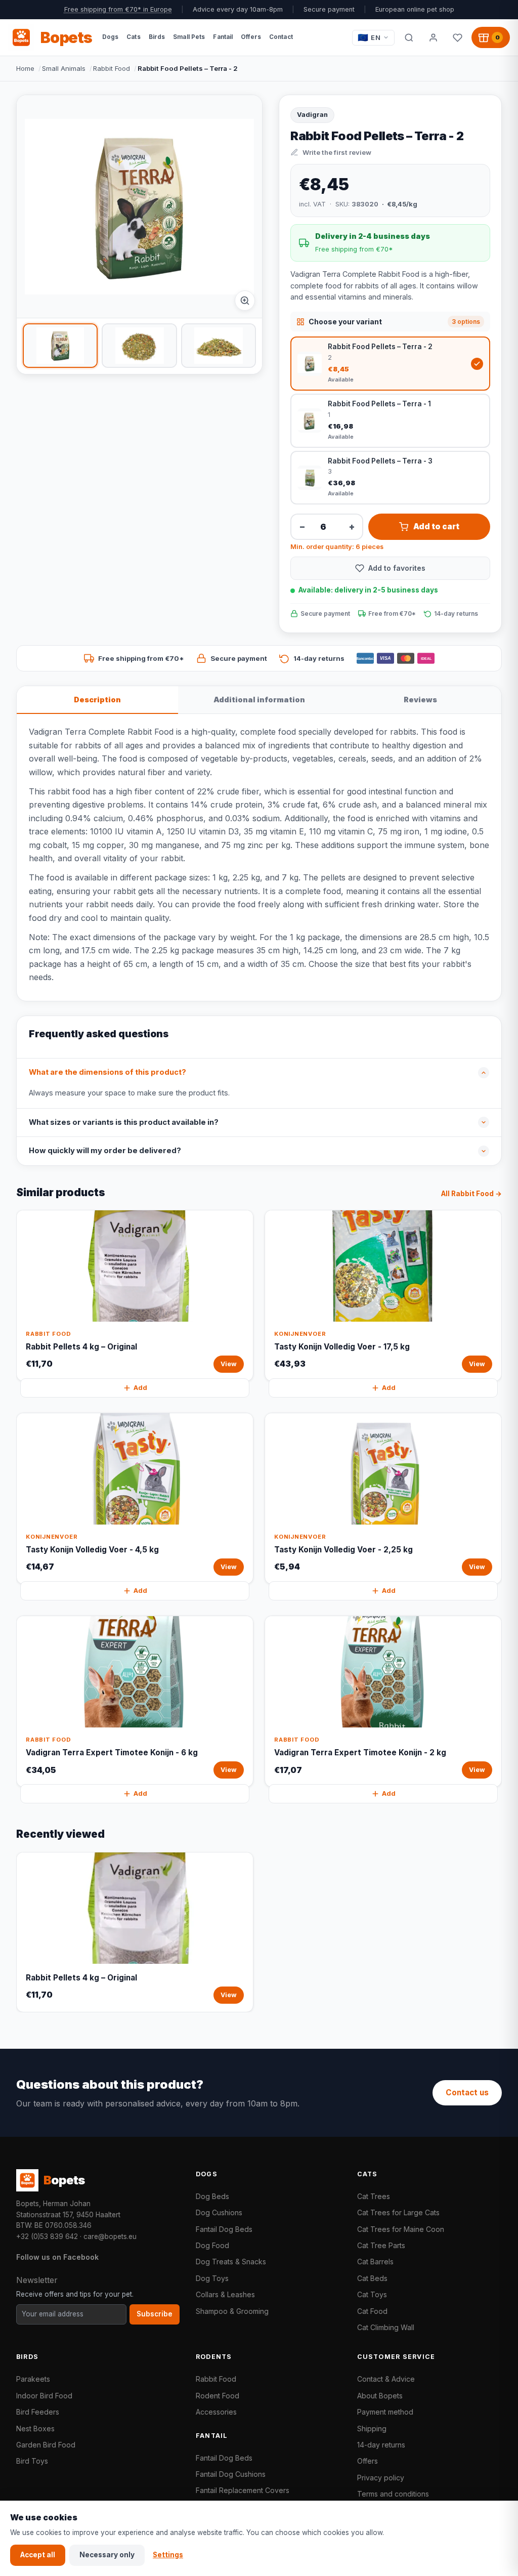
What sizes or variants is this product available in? (124, 1122)
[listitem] (60, 346)
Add (140, 1388)
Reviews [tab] (420, 700)
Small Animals (64, 68)
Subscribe (155, 2314)
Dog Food (212, 2245)
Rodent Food (218, 2396)
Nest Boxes (35, 2429)
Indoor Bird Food (44, 2396)
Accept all (38, 2555)
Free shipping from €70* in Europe (118, 9)
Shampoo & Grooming (232, 2311)
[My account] (433, 37)
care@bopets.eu (110, 2236)
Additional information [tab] (259, 700)
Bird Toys (32, 2461)
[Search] (409, 37)
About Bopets (380, 2396)
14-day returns (381, 2445)
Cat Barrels (375, 2262)
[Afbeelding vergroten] (245, 301)
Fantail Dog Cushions (231, 2474)
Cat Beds (372, 2278)
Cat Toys (372, 2294)
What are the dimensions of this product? (107, 1072)
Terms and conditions (393, 2494)
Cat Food (372, 2311)
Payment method (385, 2412)
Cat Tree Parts (381, 2245)
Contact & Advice (386, 2379)
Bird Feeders (38, 2412)
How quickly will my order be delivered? (105, 1151)
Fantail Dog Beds (224, 2229)
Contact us (467, 2093)
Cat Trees (374, 2196)
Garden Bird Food (46, 2445)
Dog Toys (212, 2278)
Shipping (372, 2429)
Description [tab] (97, 700)
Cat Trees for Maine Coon (401, 2229)
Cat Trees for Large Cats (398, 2212)
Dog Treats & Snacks (231, 2262)
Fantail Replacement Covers (243, 2490)
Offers (368, 2461)
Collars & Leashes (225, 2294)
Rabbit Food (112, 68)
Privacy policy (381, 2478)
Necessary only (107, 2555)
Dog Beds (212, 2196)
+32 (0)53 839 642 (47, 2236)
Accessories (216, 2412)
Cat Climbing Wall (386, 2327)
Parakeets (33, 2379)
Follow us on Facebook (57, 2257)
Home (25, 68)
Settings (168, 2555)
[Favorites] (457, 37)
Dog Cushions (219, 2212)
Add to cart (436, 526)
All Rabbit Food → (471, 1194)
